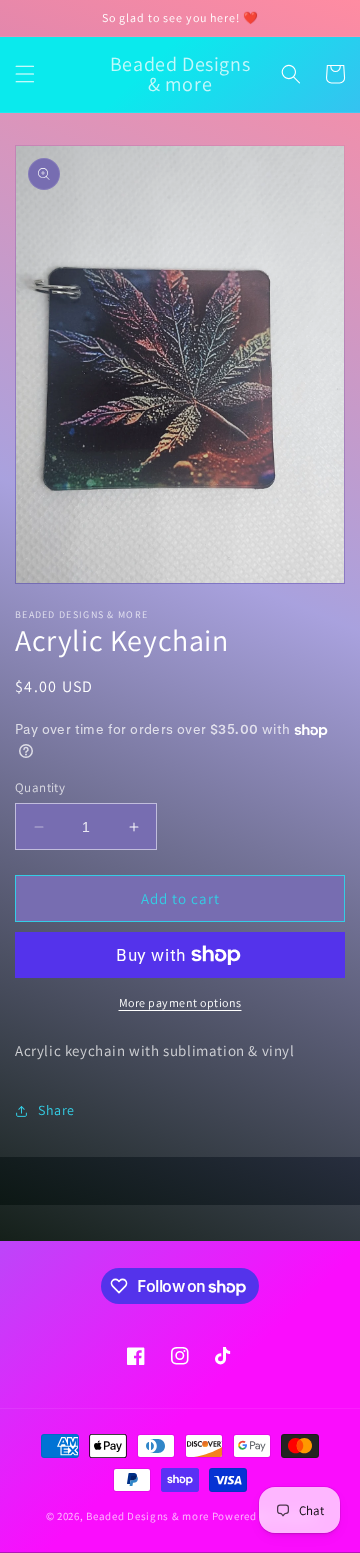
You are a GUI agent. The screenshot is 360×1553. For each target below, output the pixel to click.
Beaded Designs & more (147, 1516)
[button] (25, 74)
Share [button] (56, 1110)
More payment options (180, 1002)
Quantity (40, 787)
